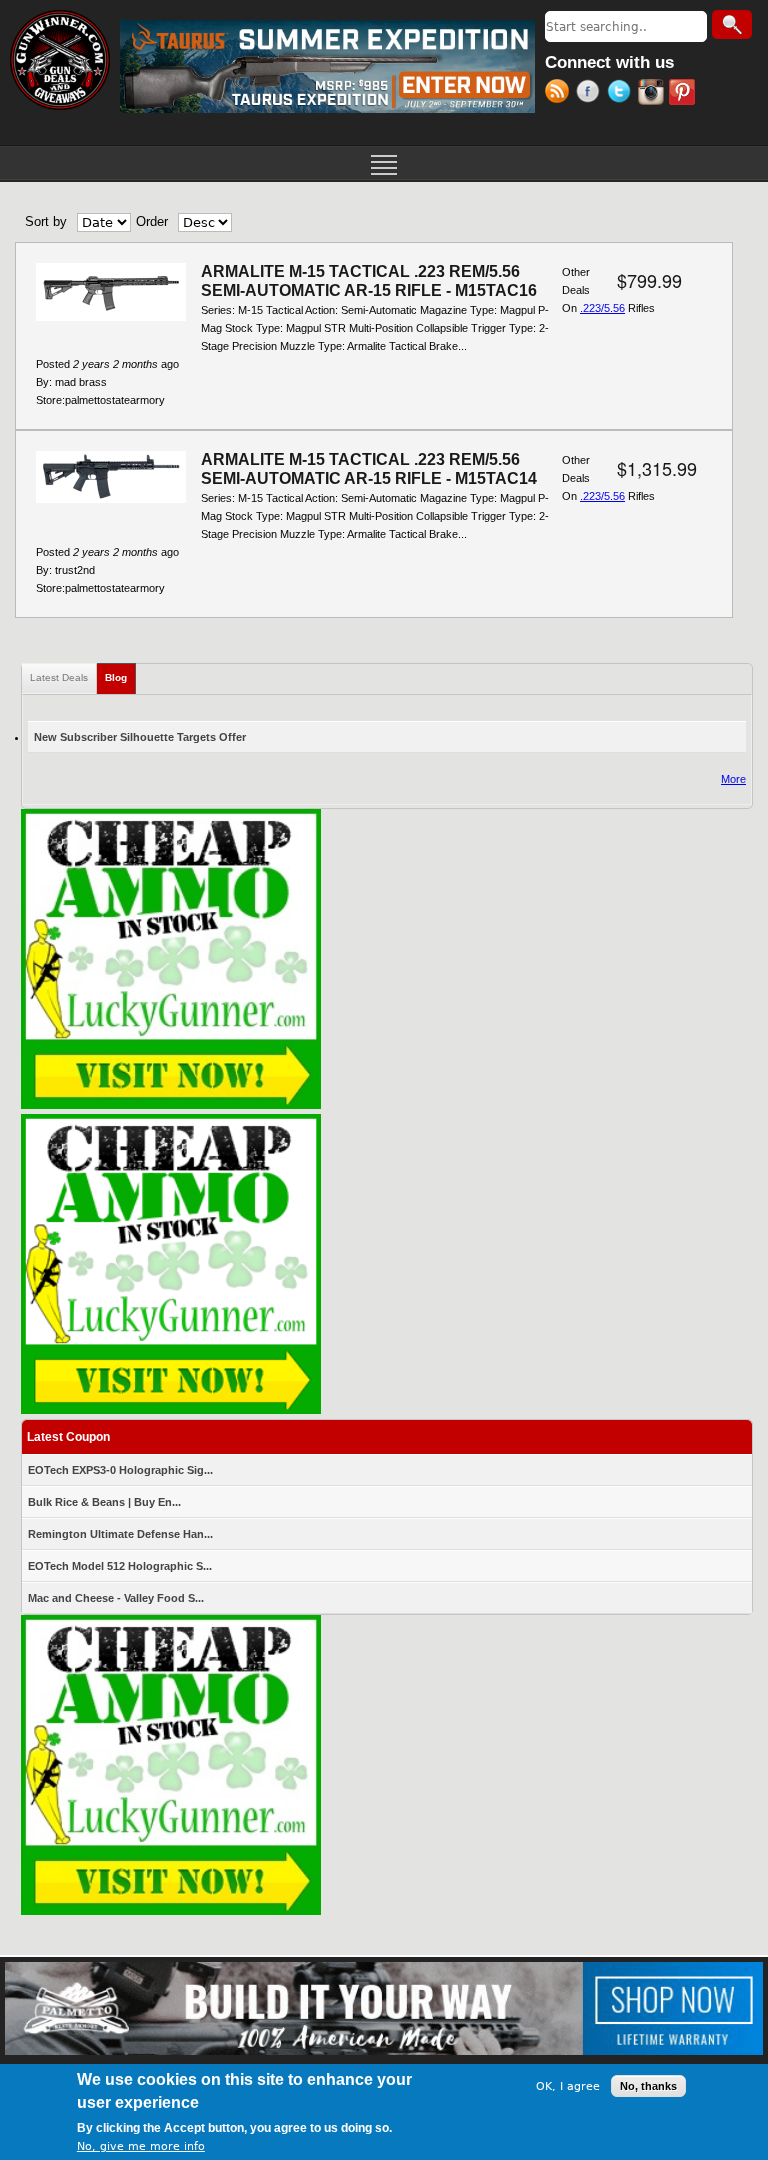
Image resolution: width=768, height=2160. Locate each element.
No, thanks (648, 2086)
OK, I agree (568, 2086)
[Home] (60, 60)
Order (152, 221)
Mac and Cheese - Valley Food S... (116, 1598)
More (733, 779)
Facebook (591, 94)
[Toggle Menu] (384, 163)
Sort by (46, 221)
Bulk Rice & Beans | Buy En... (104, 1502)
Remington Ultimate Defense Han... (120, 1534)
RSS (560, 94)
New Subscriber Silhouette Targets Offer (140, 737)
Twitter (622, 94)
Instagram (653, 94)
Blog (120, 677)
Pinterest (684, 94)
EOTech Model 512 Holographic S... (120, 1566)
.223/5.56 (602, 308)
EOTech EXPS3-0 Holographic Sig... (120, 1470)
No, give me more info (141, 2146)
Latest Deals (59, 677)
